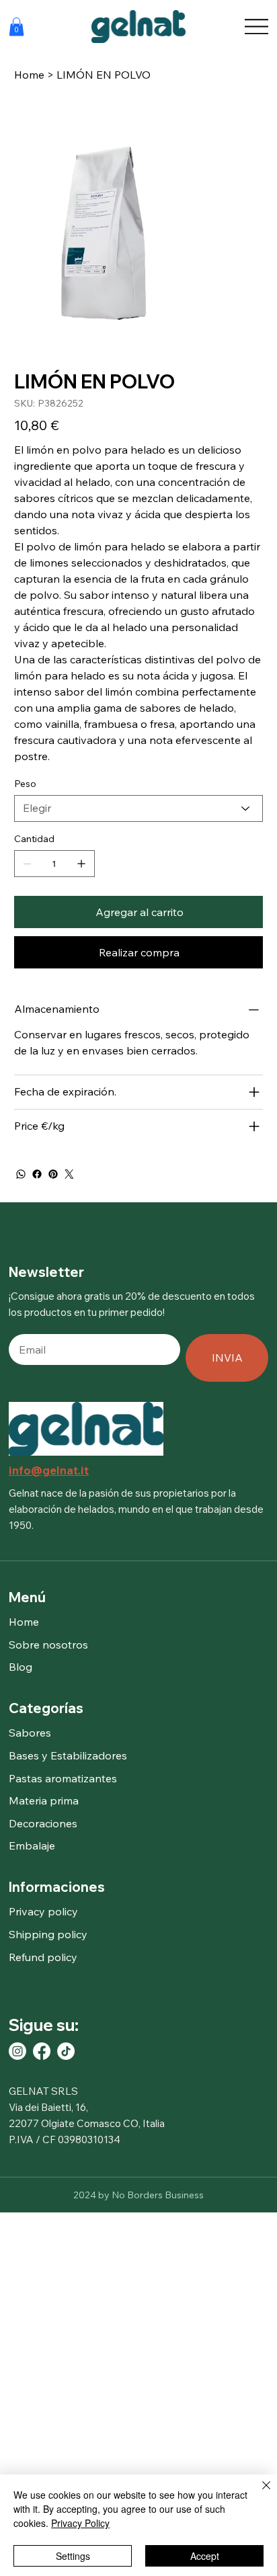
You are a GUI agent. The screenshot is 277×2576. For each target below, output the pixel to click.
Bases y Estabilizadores (68, 1755)
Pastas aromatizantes (63, 1778)
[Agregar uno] (81, 864)
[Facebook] (37, 1174)
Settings (73, 2556)
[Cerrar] (258, 2493)
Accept (205, 2556)
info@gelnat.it (49, 1470)
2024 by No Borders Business (138, 2195)
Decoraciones (43, 1823)
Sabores (30, 1733)
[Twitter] (69, 1174)
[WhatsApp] (21, 1174)
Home (24, 1622)
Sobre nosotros (48, 1645)
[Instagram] (17, 2051)
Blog (21, 1667)
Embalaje (32, 1845)
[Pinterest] (53, 1174)
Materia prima (44, 1800)
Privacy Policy (80, 2523)
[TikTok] (66, 2051)
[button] (16, 27)
